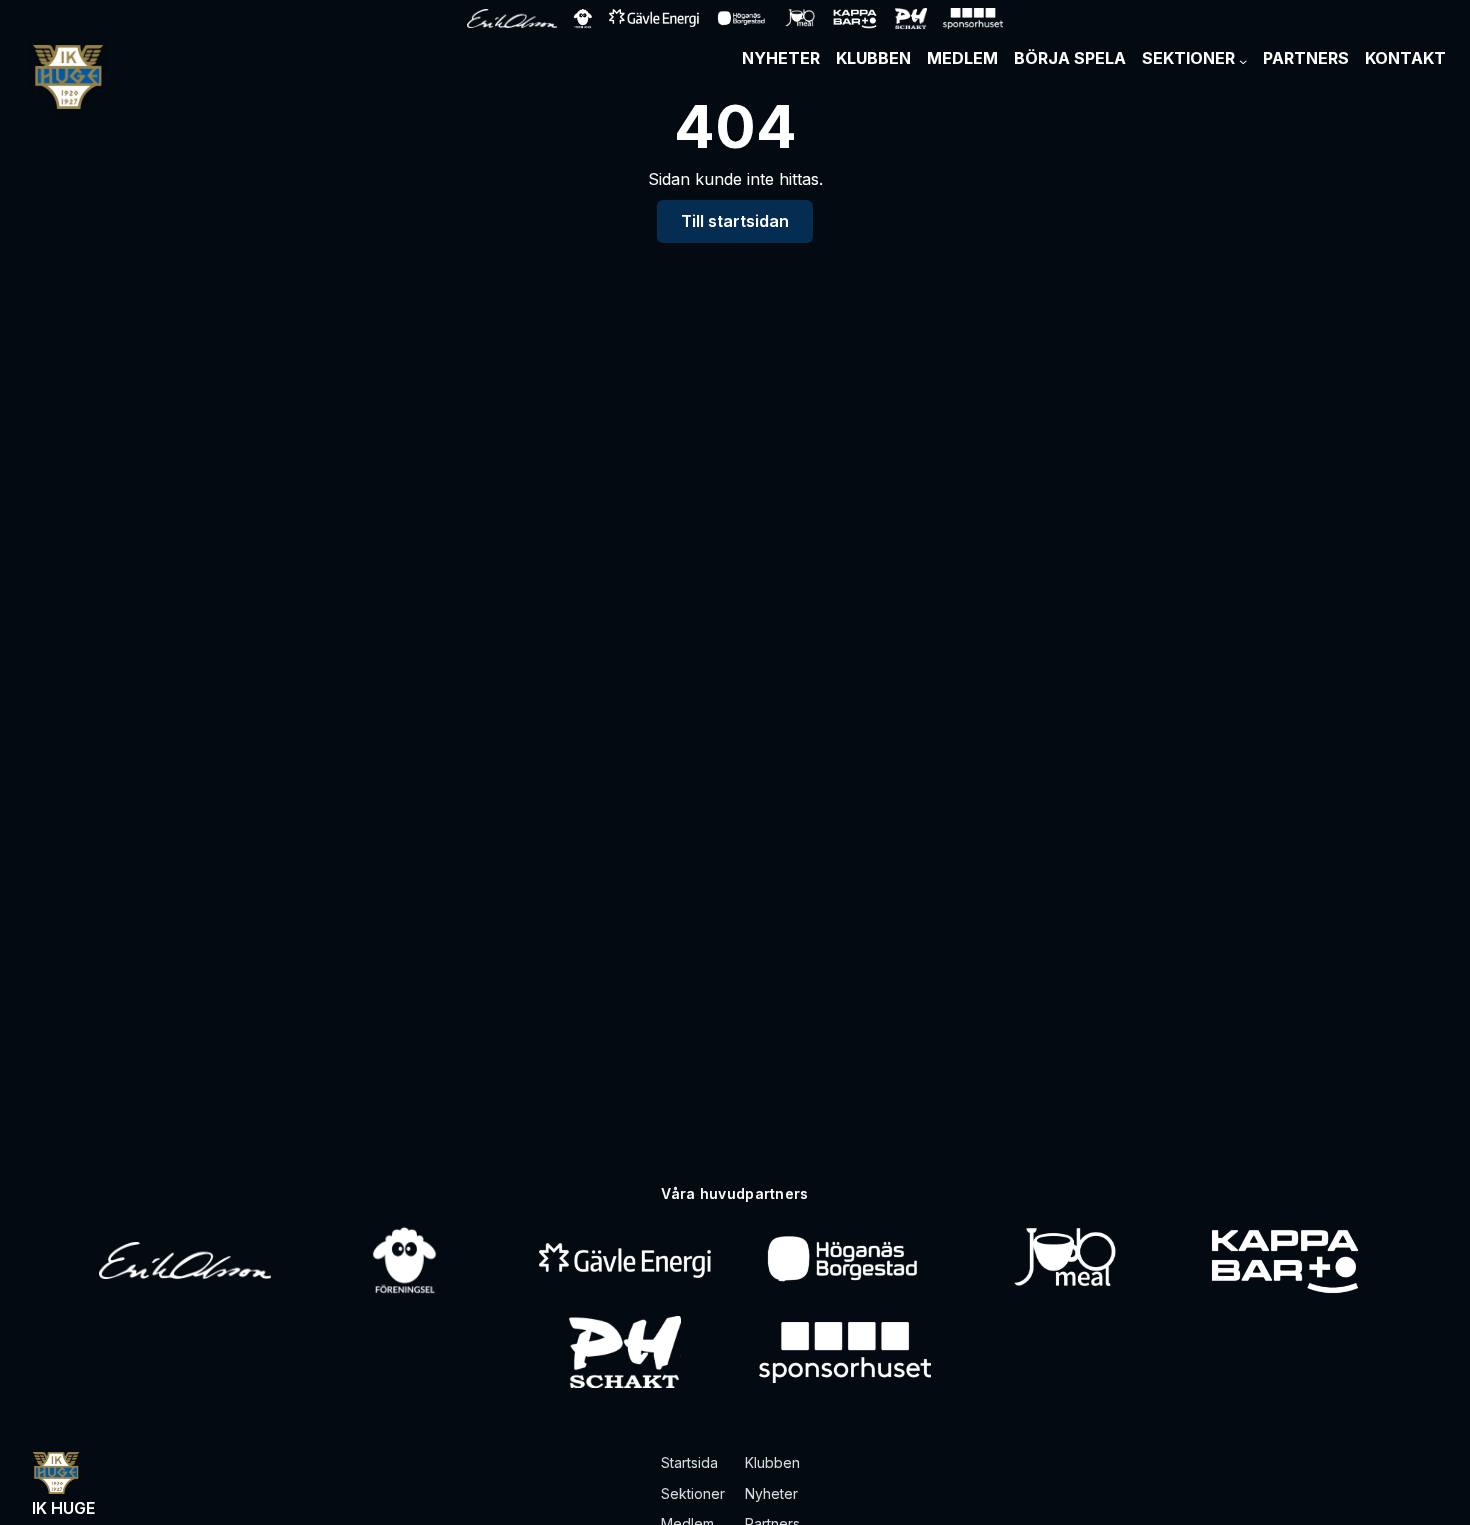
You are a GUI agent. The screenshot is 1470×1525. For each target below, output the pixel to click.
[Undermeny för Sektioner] (1243, 61)
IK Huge (63, 1508)
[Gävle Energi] (625, 1260)
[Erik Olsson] (185, 1260)
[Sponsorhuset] (845, 1352)
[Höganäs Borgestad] (844, 1260)
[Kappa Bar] (1285, 1260)
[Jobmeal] (1064, 1260)
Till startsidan (735, 221)
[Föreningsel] (405, 1260)
